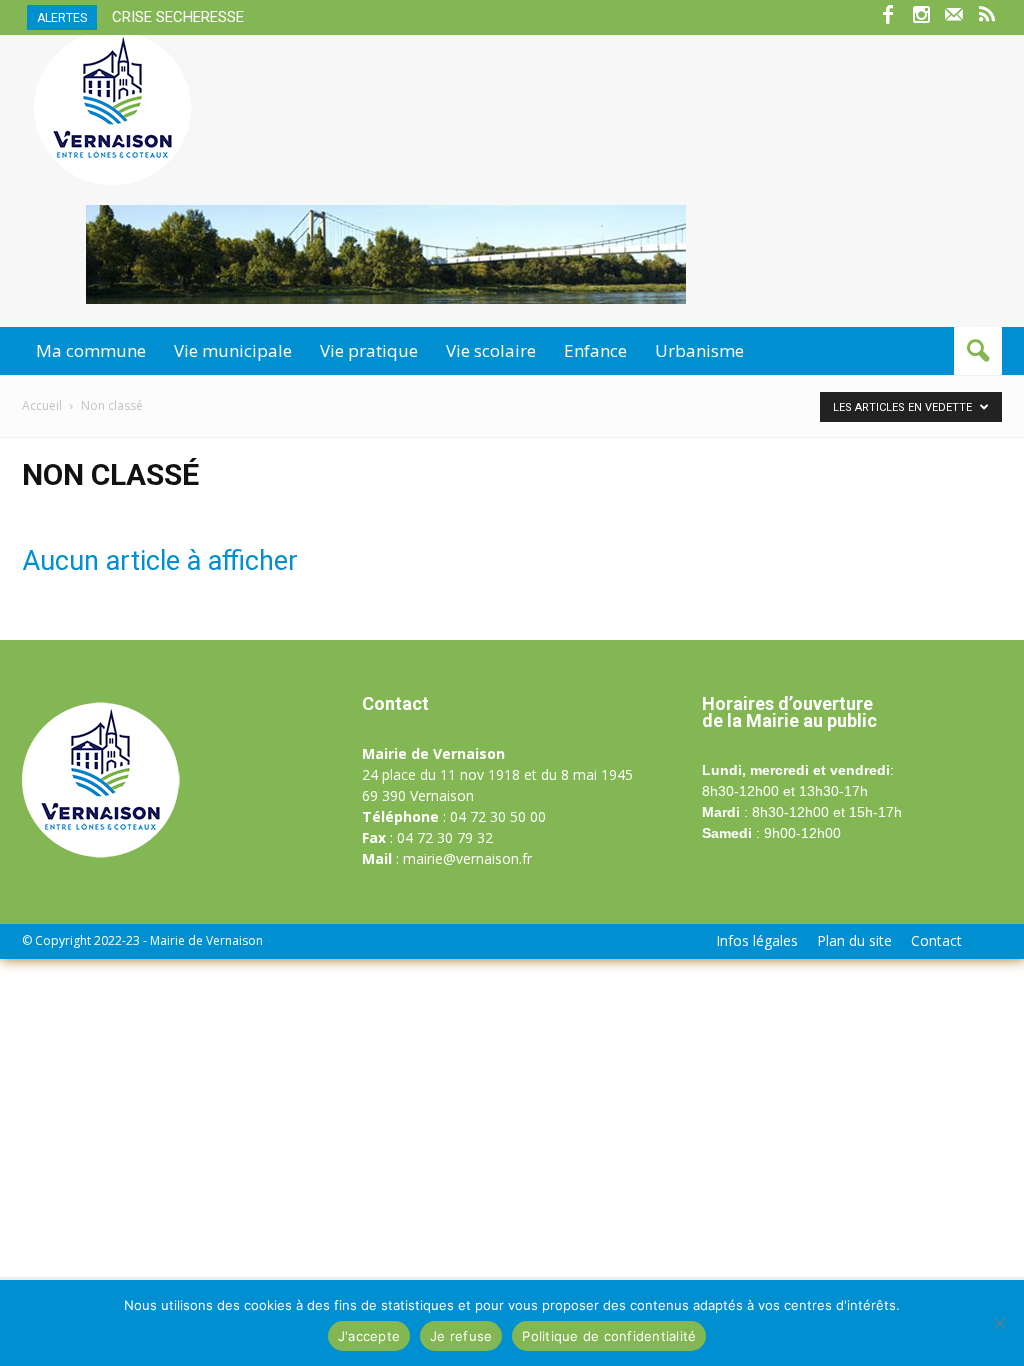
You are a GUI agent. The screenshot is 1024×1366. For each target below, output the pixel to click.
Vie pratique (369, 350)
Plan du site (854, 941)
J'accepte (369, 1336)
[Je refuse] (999, 1323)
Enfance (595, 350)
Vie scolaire (491, 350)
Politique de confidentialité (609, 1336)
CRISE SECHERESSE (178, 17)
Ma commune (91, 350)
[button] (978, 351)
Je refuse (461, 1336)
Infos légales (757, 941)
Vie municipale (233, 350)
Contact (936, 941)
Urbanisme (699, 350)
